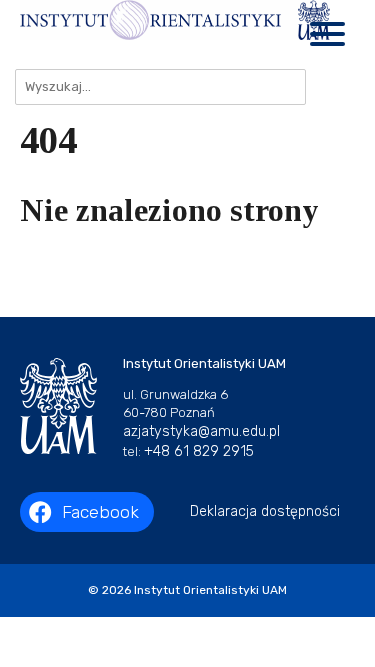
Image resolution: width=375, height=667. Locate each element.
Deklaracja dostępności (265, 511)
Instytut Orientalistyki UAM (210, 590)
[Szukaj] (330, 87)
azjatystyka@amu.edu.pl (201, 431)
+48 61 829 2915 (199, 451)
